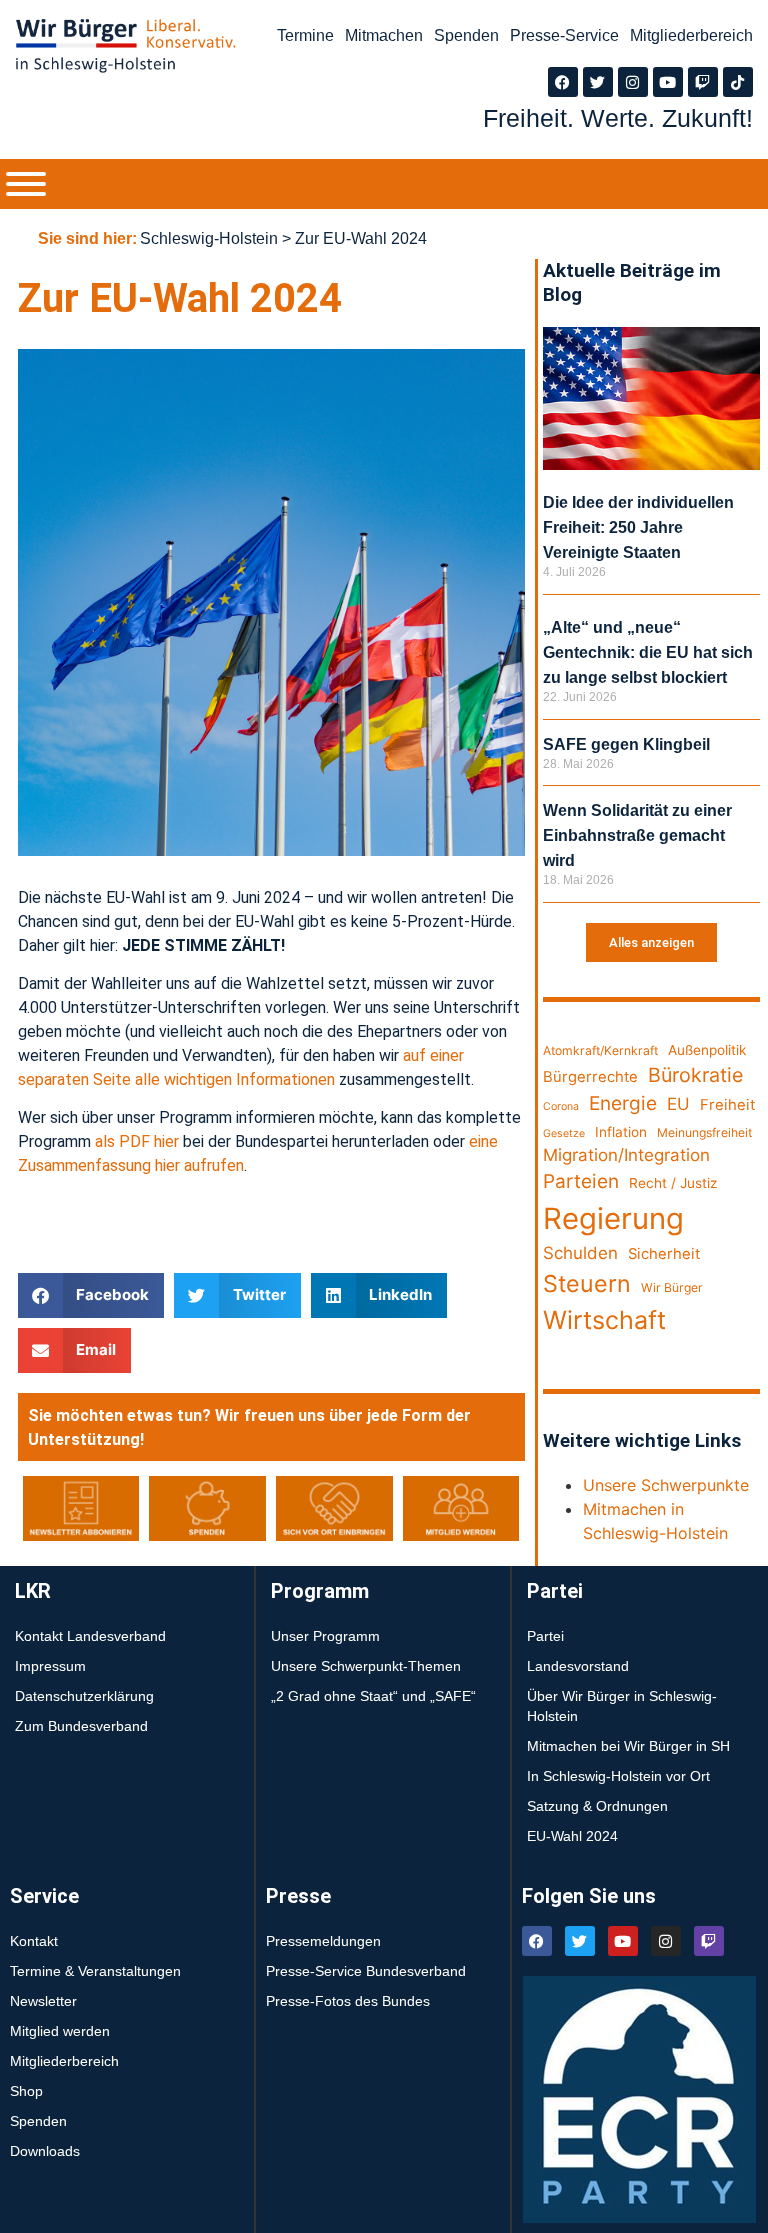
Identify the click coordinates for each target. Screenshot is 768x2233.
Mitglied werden (60, 2031)
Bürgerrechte (590, 1077)
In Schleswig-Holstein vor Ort (618, 1776)
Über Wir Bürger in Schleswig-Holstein (622, 1706)
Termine (305, 35)
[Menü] (26, 184)
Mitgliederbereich (691, 35)
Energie (623, 1103)
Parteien (581, 1181)
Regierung (613, 1218)
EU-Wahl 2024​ (572, 1836)
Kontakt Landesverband (90, 1636)
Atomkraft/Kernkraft (600, 1050)
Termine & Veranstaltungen (95, 1971)
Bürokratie (695, 1075)
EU (678, 1104)
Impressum (50, 1666)
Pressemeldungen (323, 1941)
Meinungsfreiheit (704, 1132)
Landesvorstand (578, 1666)
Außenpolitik (707, 1050)
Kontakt (34, 1941)
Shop (26, 2091)
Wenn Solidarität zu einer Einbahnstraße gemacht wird (637, 835)
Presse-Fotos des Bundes (348, 2001)
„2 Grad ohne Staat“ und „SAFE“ (373, 1696)
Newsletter (43, 2001)
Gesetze (564, 1133)
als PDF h (128, 1141)
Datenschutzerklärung (84, 1696)
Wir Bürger (672, 1287)
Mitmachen (384, 35)
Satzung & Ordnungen (597, 1806)
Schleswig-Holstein (209, 238)
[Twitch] (703, 82)
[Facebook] (563, 82)
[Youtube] (668, 82)
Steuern (587, 1283)
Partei (545, 1636)
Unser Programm (325, 1636)
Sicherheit (664, 1254)
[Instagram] (633, 82)
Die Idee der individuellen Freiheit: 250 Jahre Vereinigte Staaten (638, 527)
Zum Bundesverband (81, 1726)
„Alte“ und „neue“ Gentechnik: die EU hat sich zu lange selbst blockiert (648, 652)
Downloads (45, 2151)
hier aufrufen (197, 1165)
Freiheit (727, 1105)
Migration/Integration (626, 1155)
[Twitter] (598, 82)
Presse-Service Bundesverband (366, 1971)
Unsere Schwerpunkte (666, 1485)
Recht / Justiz (673, 1183)
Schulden (580, 1253)
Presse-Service (564, 35)
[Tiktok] (738, 82)
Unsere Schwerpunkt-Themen (366, 1666)
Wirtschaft (604, 1320)
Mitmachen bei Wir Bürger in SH (628, 1746)
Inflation (621, 1132)
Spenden (466, 35)
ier (170, 1141)
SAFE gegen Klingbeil (626, 744)
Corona (561, 1106)
